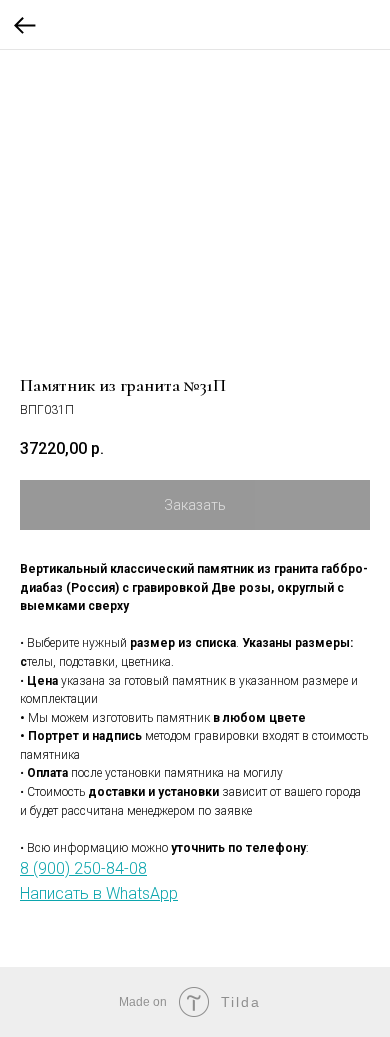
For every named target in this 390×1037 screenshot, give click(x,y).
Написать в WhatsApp (99, 893)
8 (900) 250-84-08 (83, 868)
